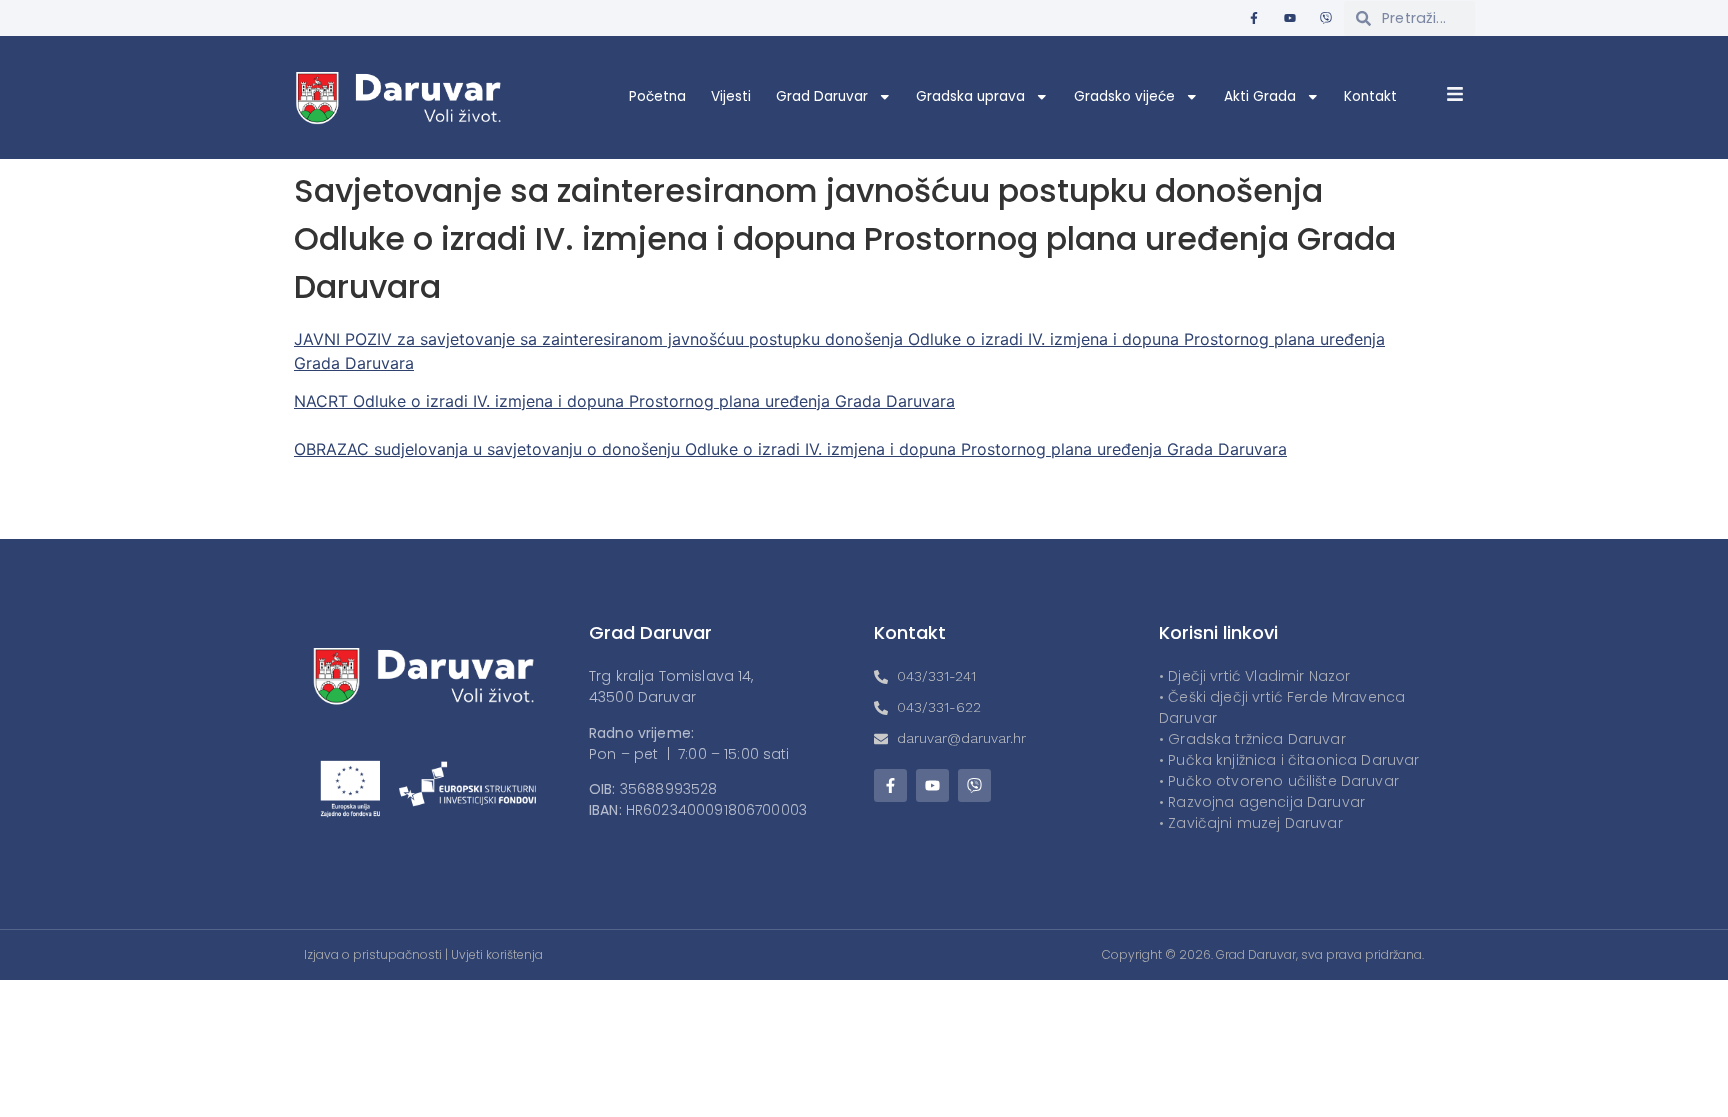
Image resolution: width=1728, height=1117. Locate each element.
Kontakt (1370, 96)
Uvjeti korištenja (497, 954)
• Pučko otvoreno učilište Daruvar (1279, 781)
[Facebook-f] (1254, 18)
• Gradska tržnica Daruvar (1252, 739)
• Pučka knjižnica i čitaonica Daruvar (1289, 760)
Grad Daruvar (822, 96)
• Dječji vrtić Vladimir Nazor (1254, 676)
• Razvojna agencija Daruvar (1262, 802)
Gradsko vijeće (1124, 96)
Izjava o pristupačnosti (373, 954)
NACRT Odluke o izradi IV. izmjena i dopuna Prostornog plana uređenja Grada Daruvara (624, 401)
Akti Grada (1260, 96)
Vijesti (731, 96)
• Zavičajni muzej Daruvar (1251, 823)
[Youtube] (1290, 18)
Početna (657, 96)
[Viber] (1326, 18)
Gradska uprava (970, 96)
